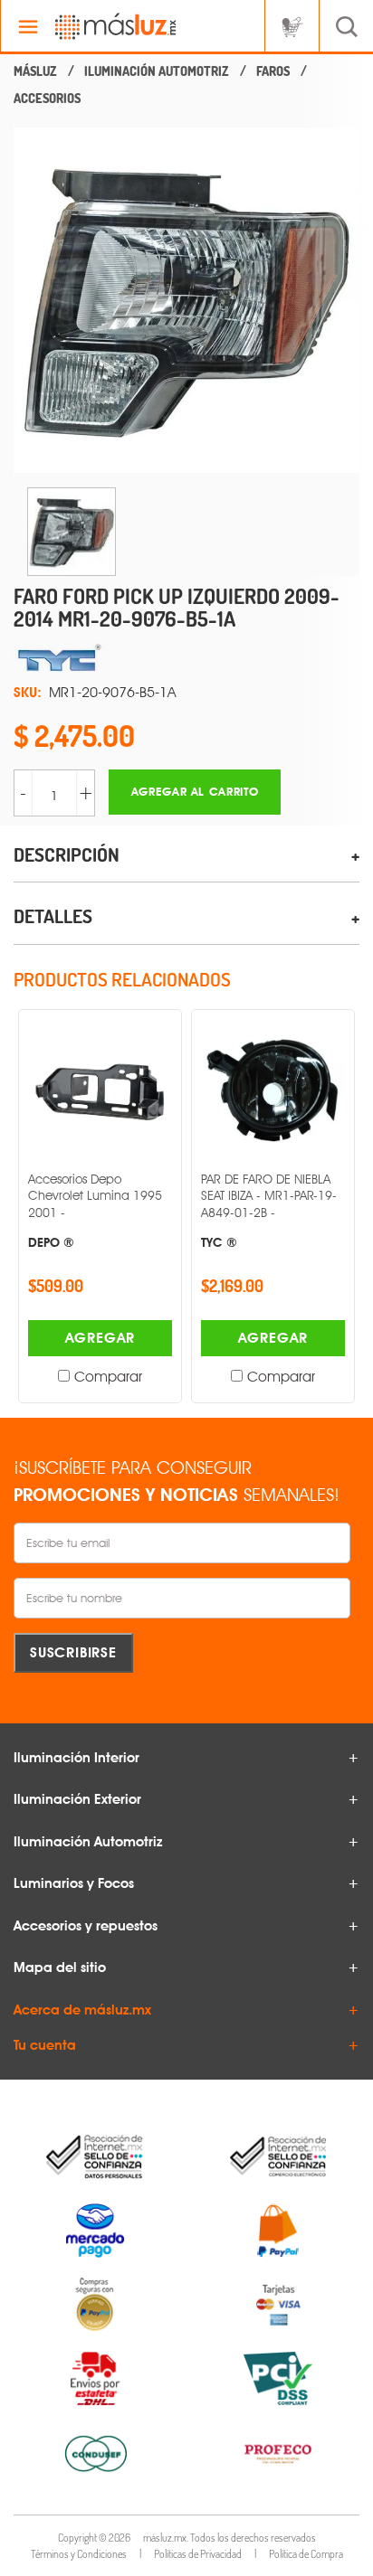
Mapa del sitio (60, 1967)
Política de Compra (306, 2554)
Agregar (100, 1338)
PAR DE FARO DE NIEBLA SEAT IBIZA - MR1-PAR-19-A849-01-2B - (269, 1211)
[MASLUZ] (35, 71)
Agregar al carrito (195, 792)
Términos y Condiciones (79, 2554)
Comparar (108, 1377)
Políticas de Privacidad (198, 2554)
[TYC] (186, 658)
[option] (186, 300)
